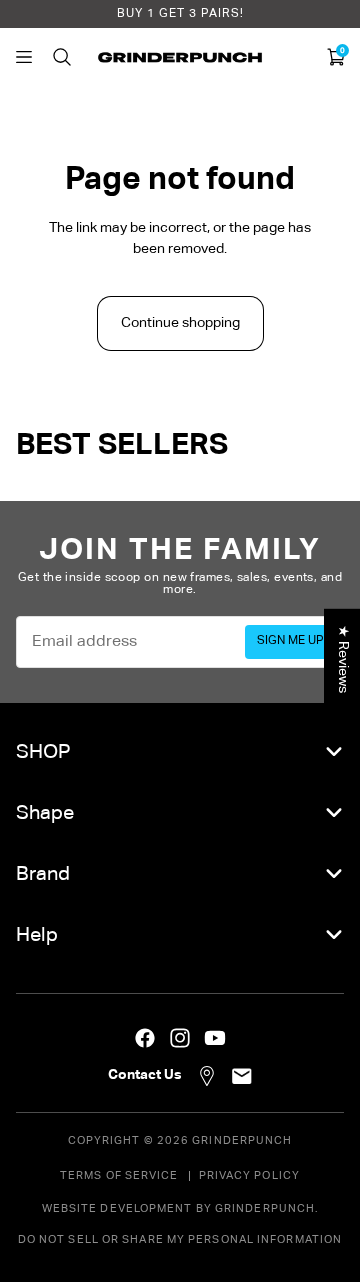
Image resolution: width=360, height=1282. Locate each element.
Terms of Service (119, 1175)
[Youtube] (215, 1038)
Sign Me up (290, 641)
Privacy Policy (249, 1175)
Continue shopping (180, 323)
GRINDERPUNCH (242, 1140)
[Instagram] (180, 1038)
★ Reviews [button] (343, 659)
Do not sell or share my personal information (180, 1239)
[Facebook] (145, 1038)
